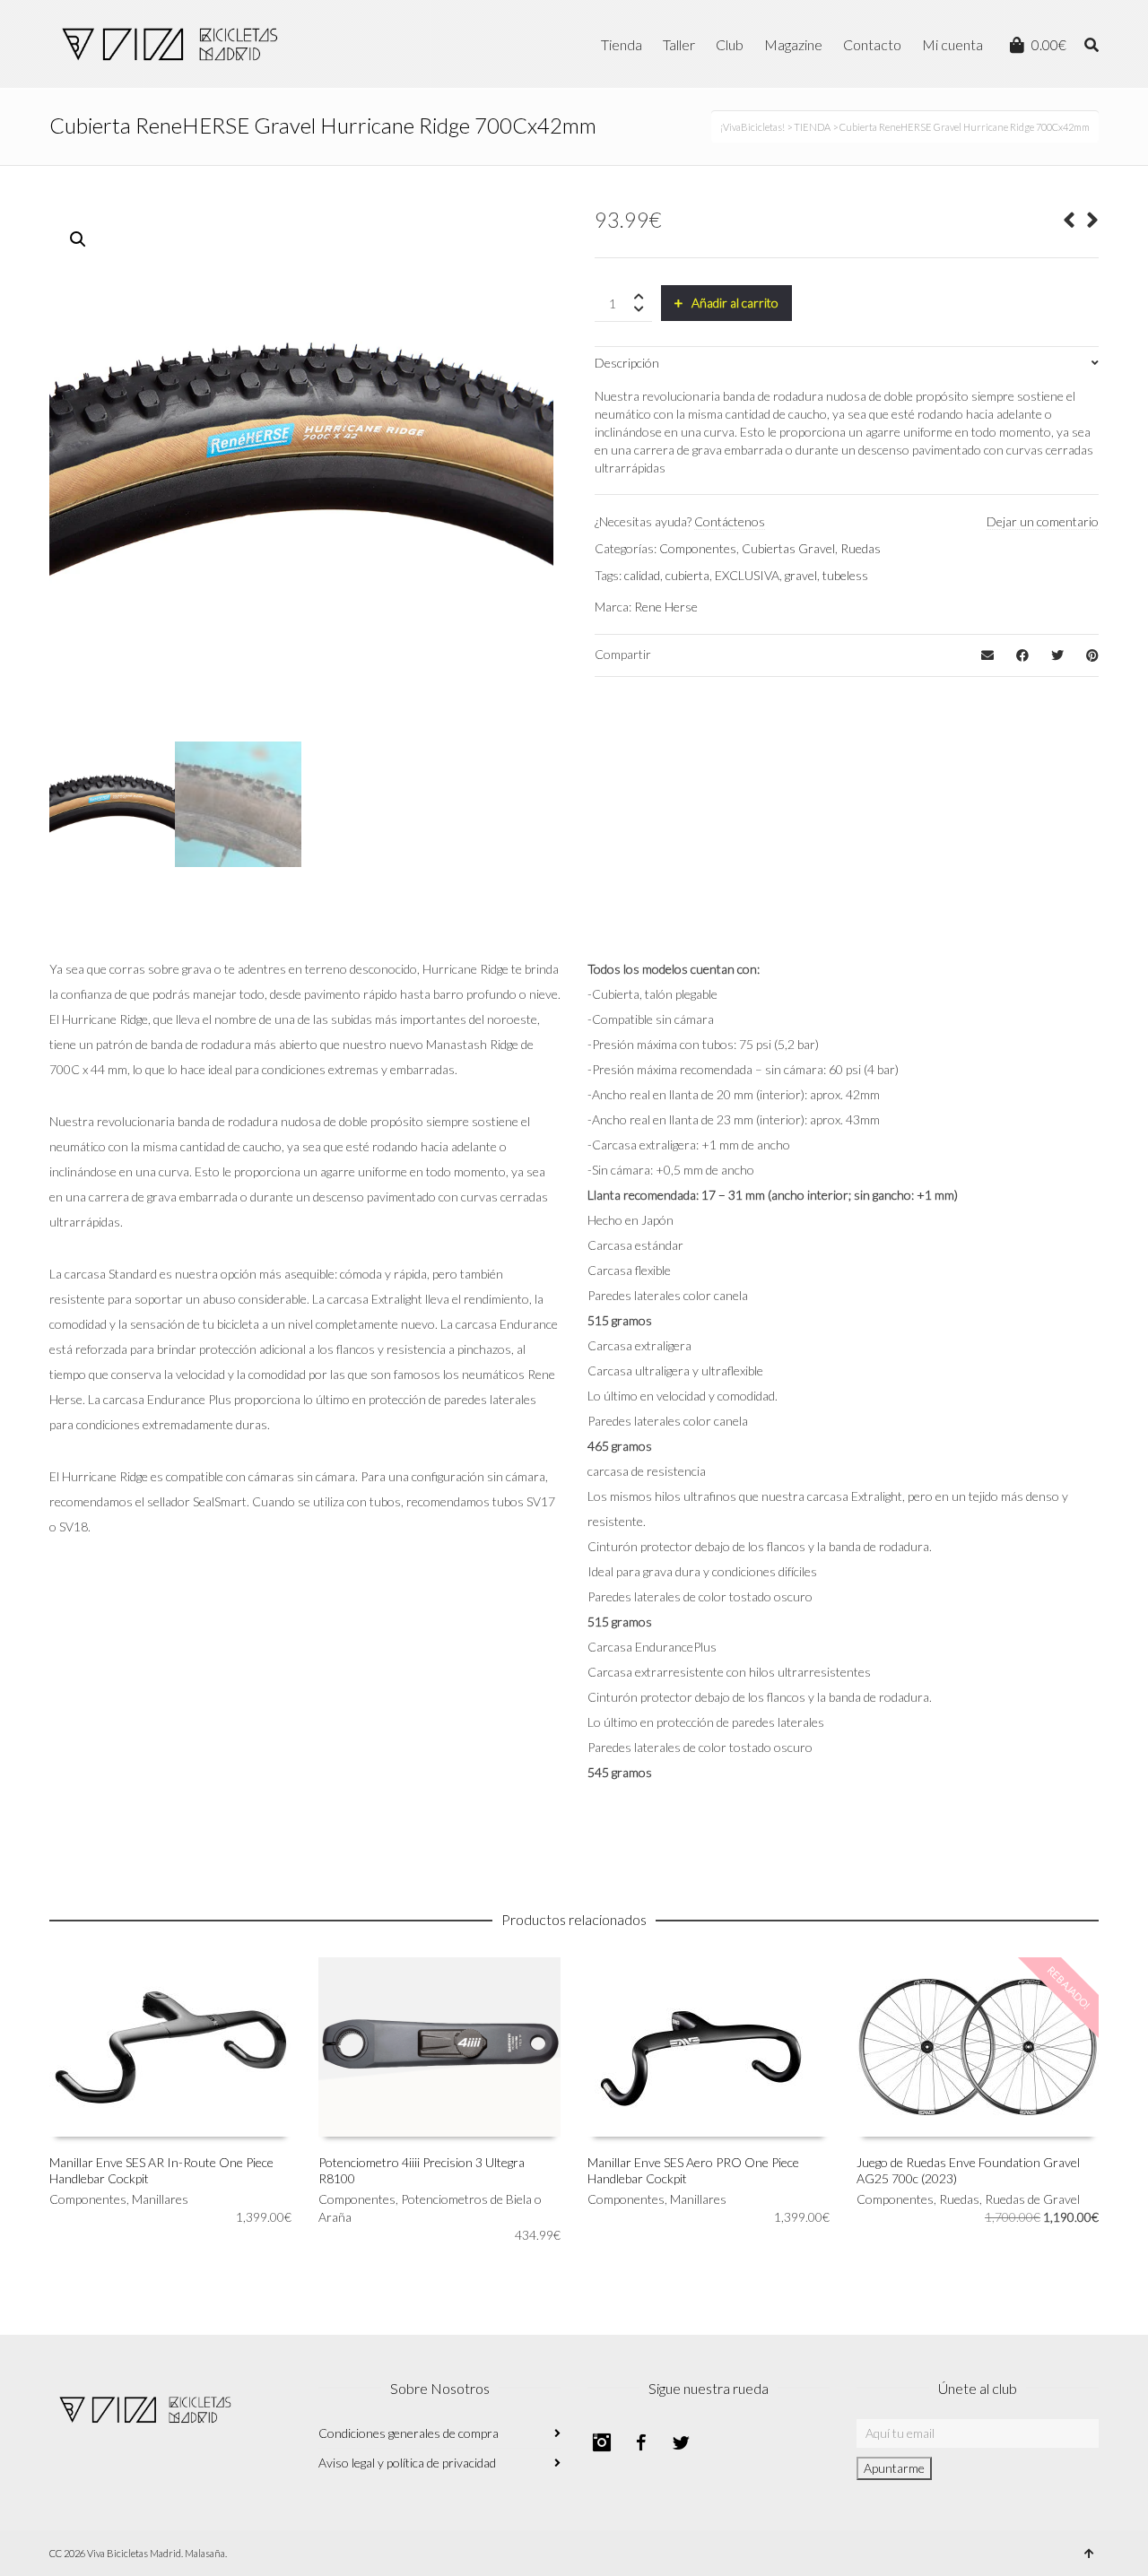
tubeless (845, 575)
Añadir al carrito (735, 303)
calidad (642, 575)
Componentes (698, 548)
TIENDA (812, 127)
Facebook (641, 2442)
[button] (78, 239)
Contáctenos (730, 521)
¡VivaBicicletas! (752, 127)
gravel (801, 575)
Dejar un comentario (1043, 521)
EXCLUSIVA (747, 575)
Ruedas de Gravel (1032, 2199)
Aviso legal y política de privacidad (407, 2463)
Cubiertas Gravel (788, 548)
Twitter (681, 2442)
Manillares (160, 2199)
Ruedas (861, 548)
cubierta (687, 575)
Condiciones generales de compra (409, 2433)
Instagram (602, 2442)
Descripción (627, 363)
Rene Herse (666, 607)
